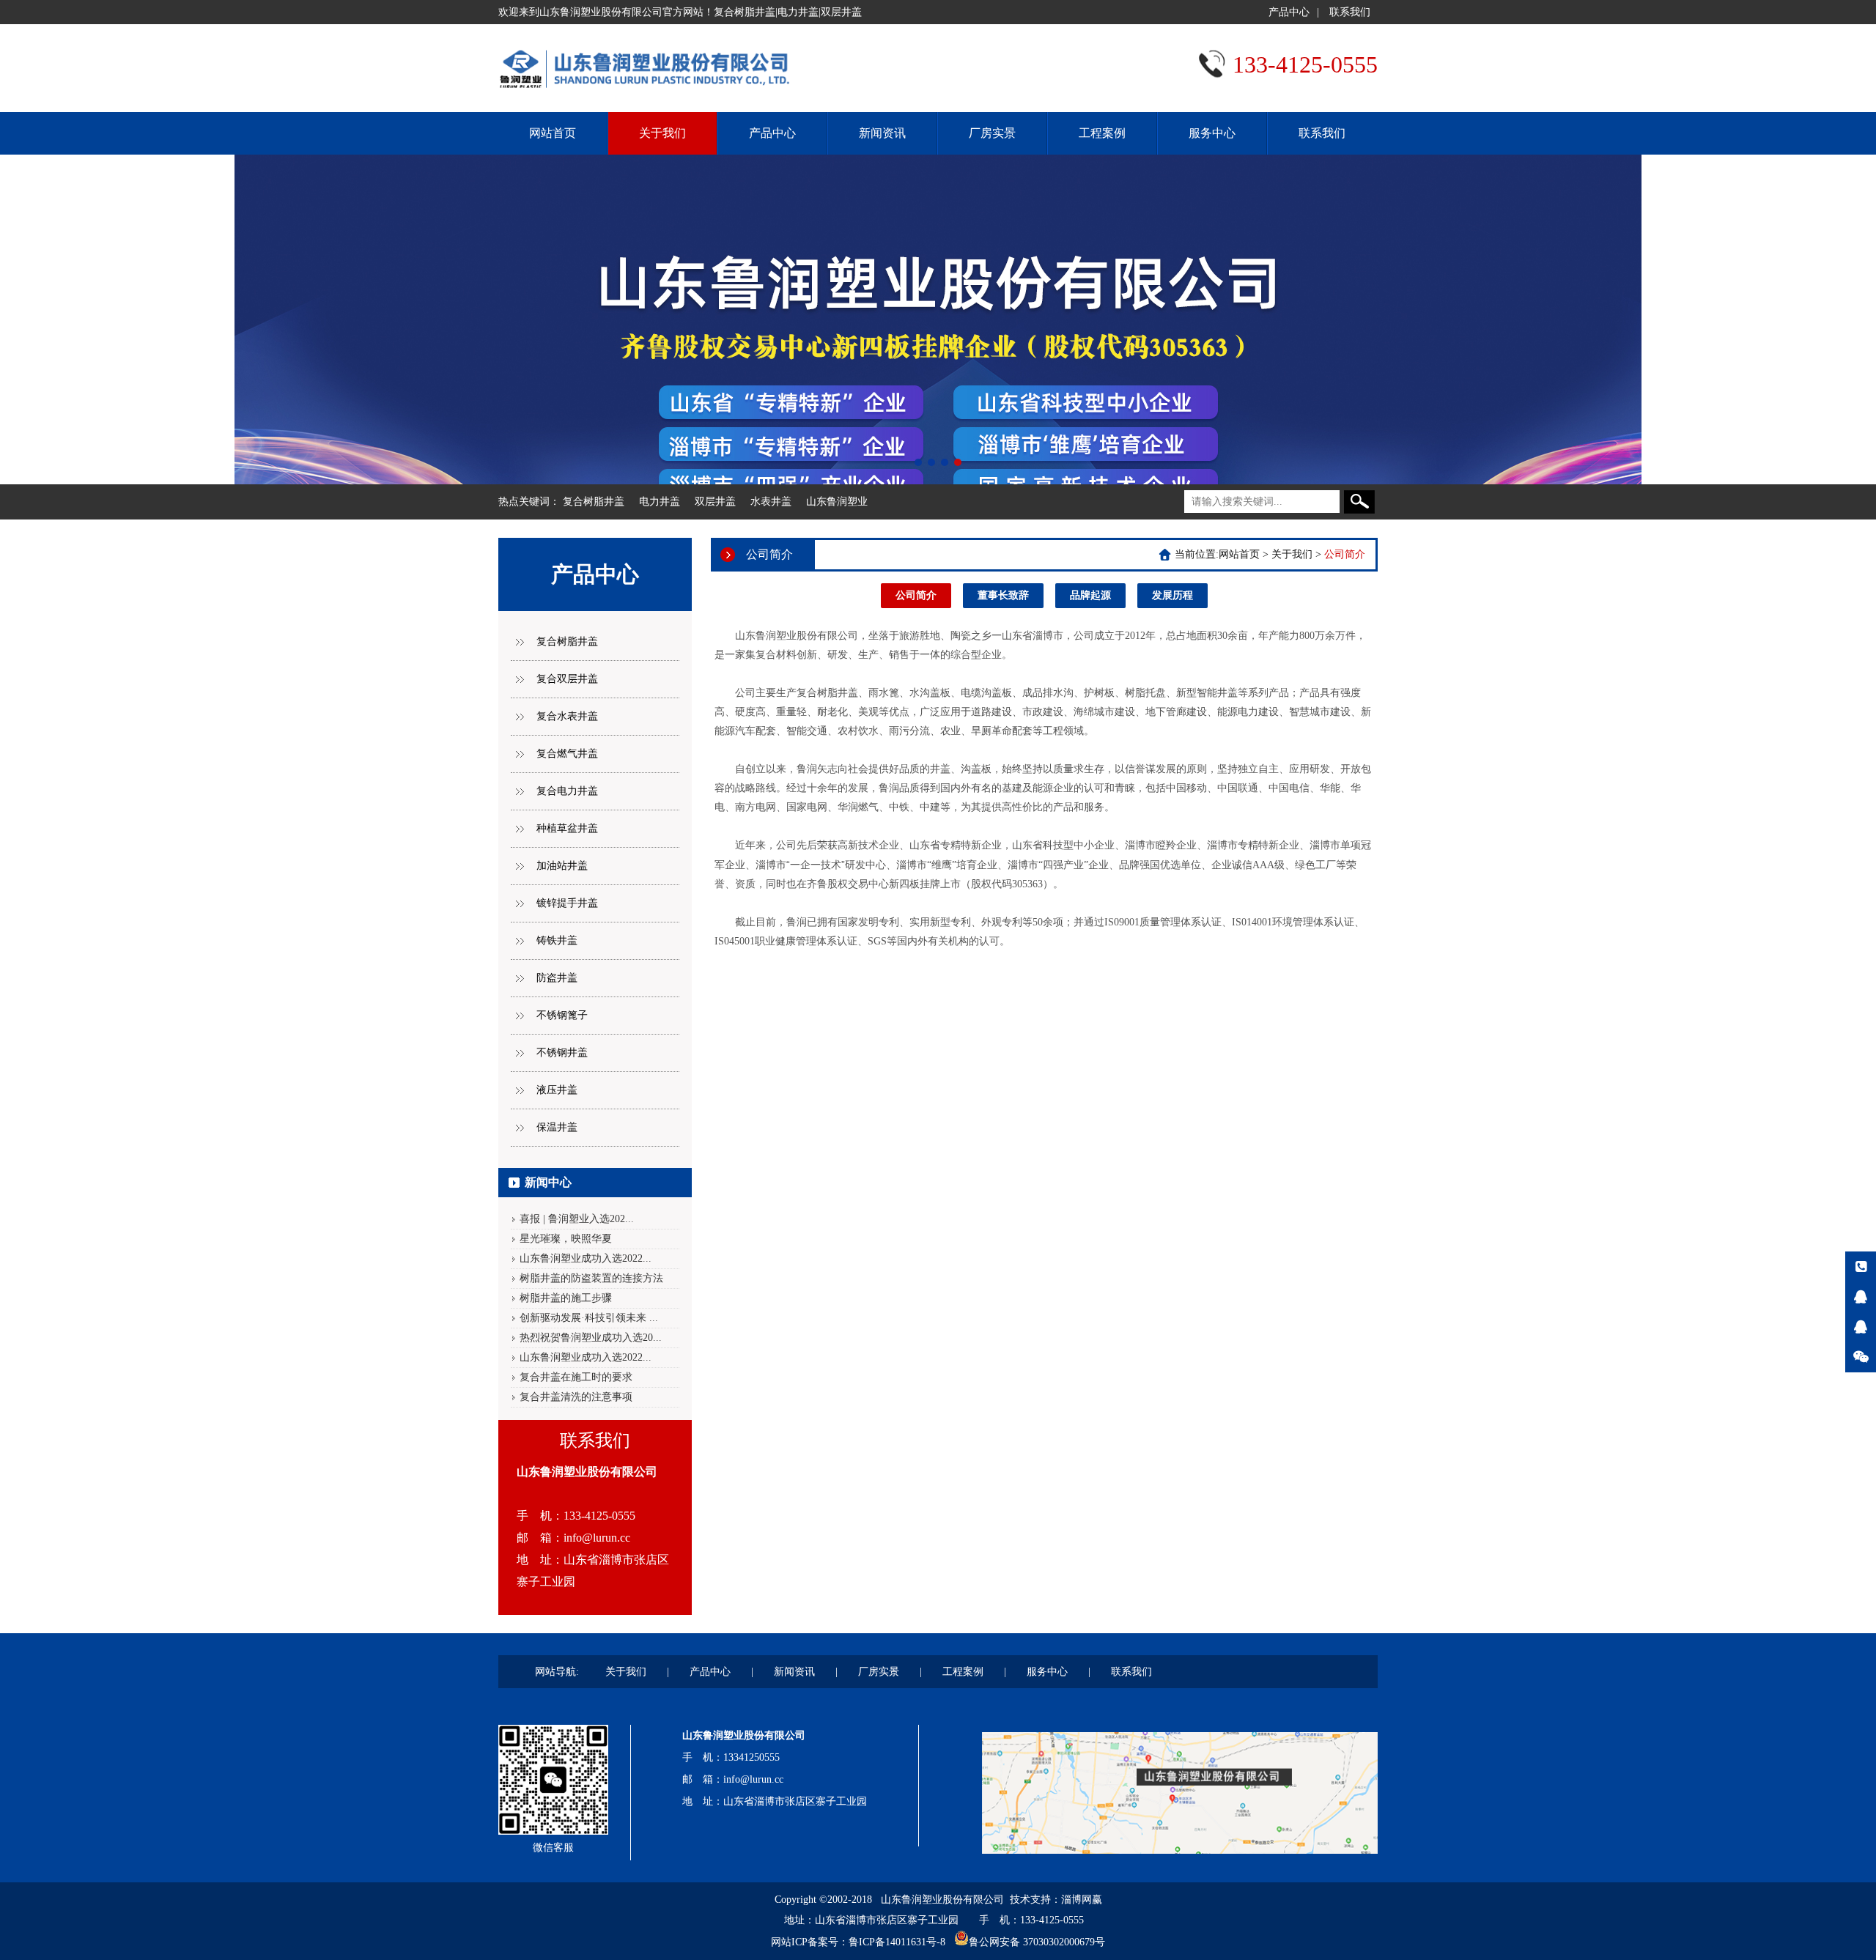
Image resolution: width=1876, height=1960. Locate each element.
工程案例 (1102, 133)
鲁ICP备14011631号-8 (897, 1942)
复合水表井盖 (567, 716)
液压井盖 (557, 1090)
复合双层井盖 (567, 679)
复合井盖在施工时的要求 (576, 1377)
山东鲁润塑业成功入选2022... (586, 1258)
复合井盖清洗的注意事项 (576, 1397)
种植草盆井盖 (567, 828)
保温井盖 (557, 1127)
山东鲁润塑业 (837, 502)
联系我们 (1350, 12)
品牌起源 (1090, 595)
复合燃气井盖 (567, 754)
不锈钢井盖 (562, 1053)
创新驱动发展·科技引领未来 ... (589, 1318)
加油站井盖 (562, 866)
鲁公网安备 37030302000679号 (1037, 1942)
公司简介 (916, 595)
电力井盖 (660, 502)
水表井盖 (771, 502)
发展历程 (1172, 595)
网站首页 (553, 133)
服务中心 (1212, 133)
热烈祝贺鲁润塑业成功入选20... (591, 1338)
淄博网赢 (1082, 1900)
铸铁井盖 (557, 940)
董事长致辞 (1003, 595)
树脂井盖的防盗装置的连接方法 (591, 1278)
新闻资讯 (882, 133)
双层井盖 (715, 502)
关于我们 (662, 133)
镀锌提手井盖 (567, 903)
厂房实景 (992, 133)
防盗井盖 (557, 978)
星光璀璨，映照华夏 (566, 1239)
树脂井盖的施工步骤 (566, 1298)
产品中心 (1289, 12)
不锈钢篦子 (562, 1015)
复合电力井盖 (567, 791)
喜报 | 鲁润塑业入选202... (577, 1219)
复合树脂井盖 (594, 502)
